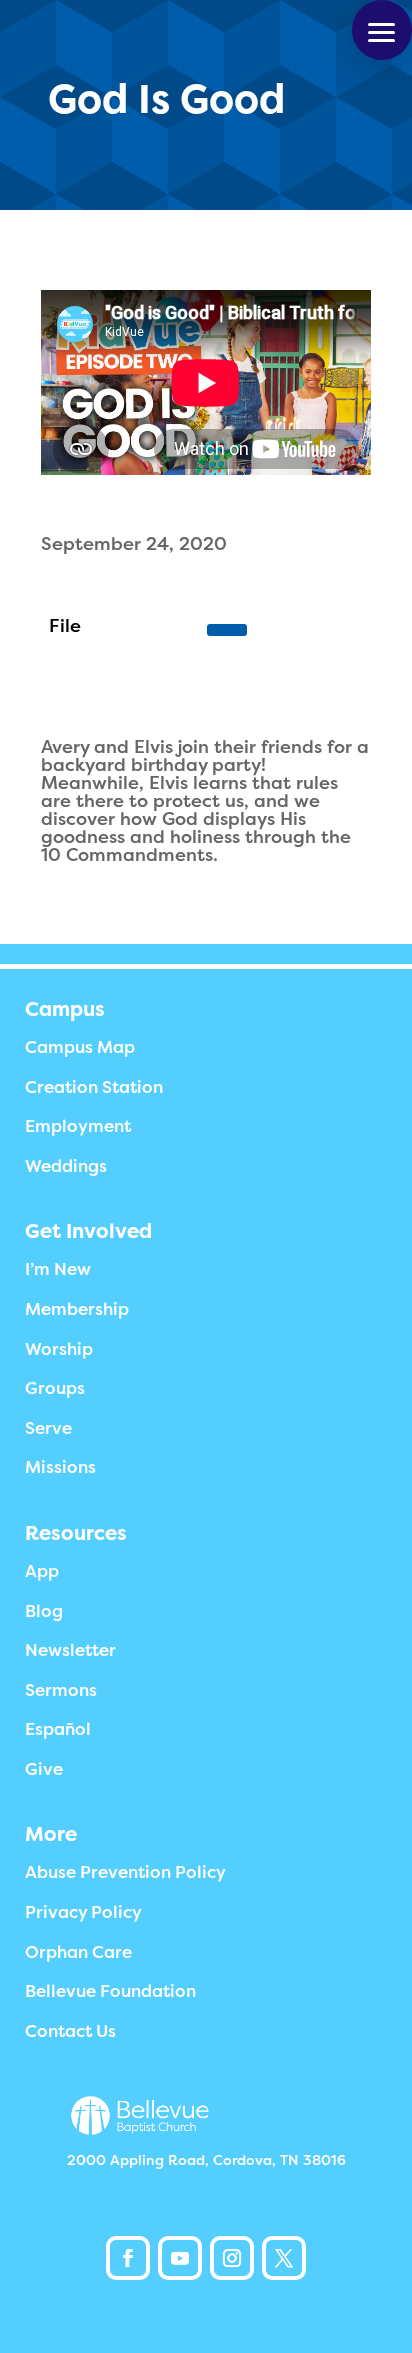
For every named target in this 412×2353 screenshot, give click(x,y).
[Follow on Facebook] (128, 2258)
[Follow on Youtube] (180, 2258)
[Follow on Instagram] (232, 2258)
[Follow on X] (284, 2258)
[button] (382, 30)
